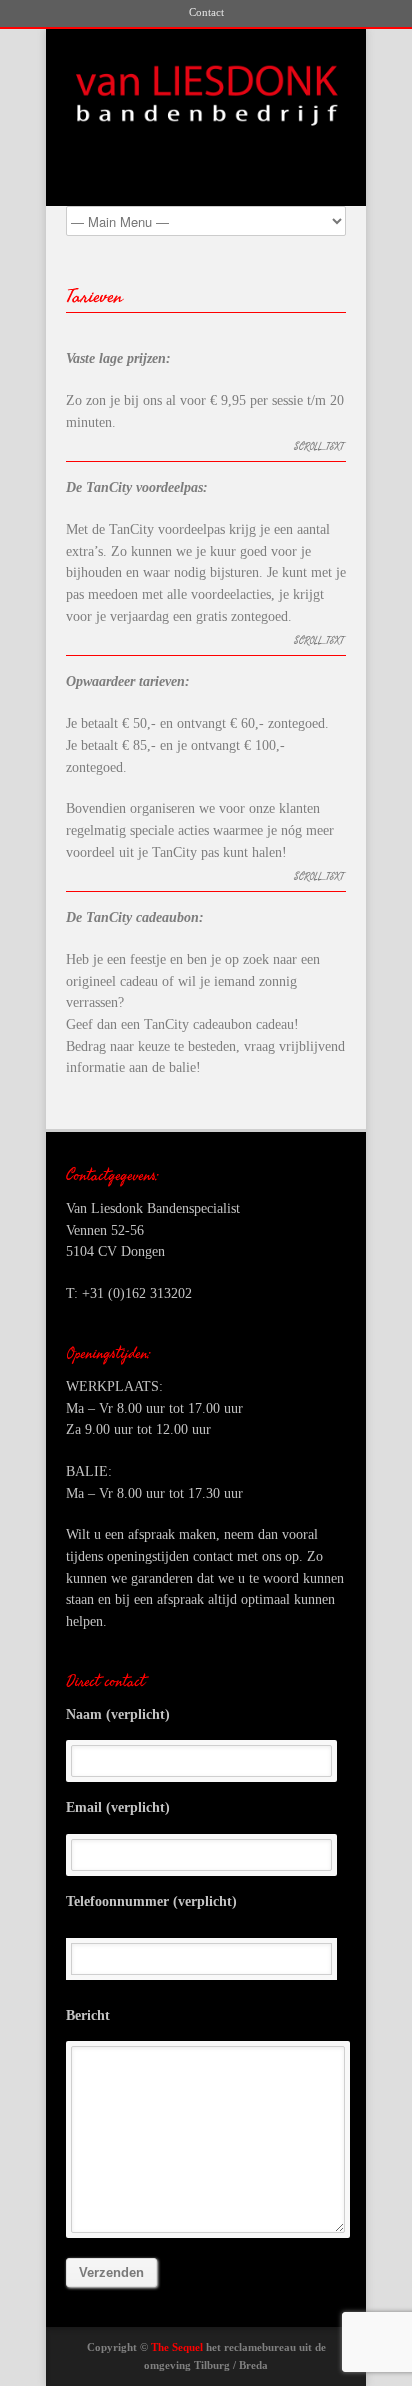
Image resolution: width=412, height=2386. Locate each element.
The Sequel (177, 2347)
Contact (206, 12)
